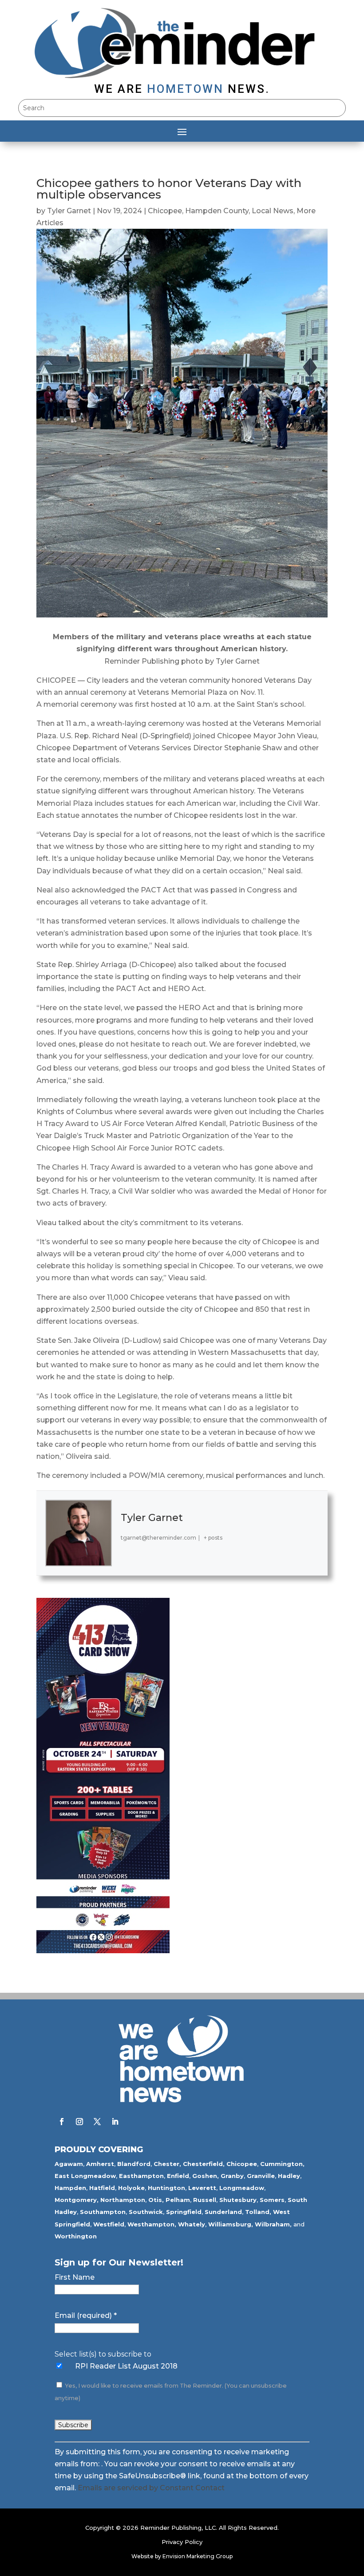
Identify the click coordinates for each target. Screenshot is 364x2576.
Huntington (166, 2188)
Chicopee (165, 211)
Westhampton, (152, 2224)
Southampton (103, 2212)
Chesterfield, (204, 2164)
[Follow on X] (97, 2122)
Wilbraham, (273, 2224)
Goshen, (206, 2176)
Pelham (178, 2200)
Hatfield (102, 2188)
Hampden (70, 2188)
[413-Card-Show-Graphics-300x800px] (103, 1951)
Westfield (109, 2224)
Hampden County (217, 211)
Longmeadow (242, 2188)
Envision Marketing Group (198, 2556)
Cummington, (282, 2164)
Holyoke (131, 2188)
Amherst (100, 2164)
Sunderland (223, 2212)
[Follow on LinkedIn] (115, 2122)
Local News (273, 211)
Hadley (289, 2176)
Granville (261, 2176)
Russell (205, 2200)
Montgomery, (77, 2200)
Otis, (156, 2200)
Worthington (76, 2236)
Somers (272, 2200)
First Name (75, 2277)
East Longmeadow (85, 2176)
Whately (192, 2224)
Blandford (134, 2164)
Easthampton (141, 2176)
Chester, (167, 2164)
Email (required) (86, 2315)
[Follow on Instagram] (79, 2122)
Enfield (178, 2176)
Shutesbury (238, 2200)
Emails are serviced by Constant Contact (151, 2488)
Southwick (146, 2212)
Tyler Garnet (69, 211)
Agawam (69, 2164)
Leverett (202, 2188)
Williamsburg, (231, 2224)
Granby (232, 2176)
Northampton (123, 2200)
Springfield (184, 2212)
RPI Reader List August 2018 (126, 2366)
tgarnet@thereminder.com (158, 1538)
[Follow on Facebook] (62, 2122)
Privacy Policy (182, 2542)
